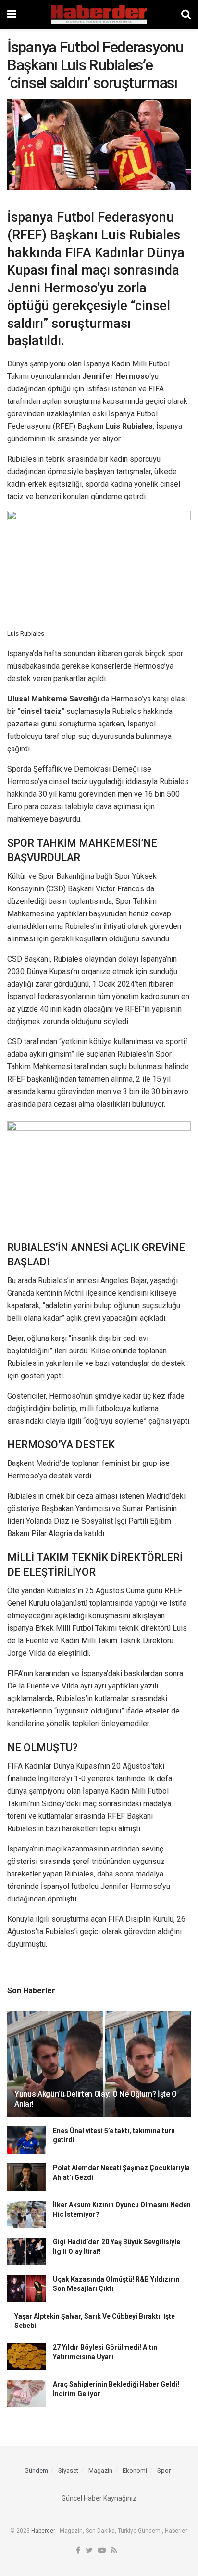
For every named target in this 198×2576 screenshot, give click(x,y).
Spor (164, 2470)
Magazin (100, 2470)
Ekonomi (135, 2470)
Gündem (36, 2470)
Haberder (43, 2531)
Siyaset (68, 2470)
